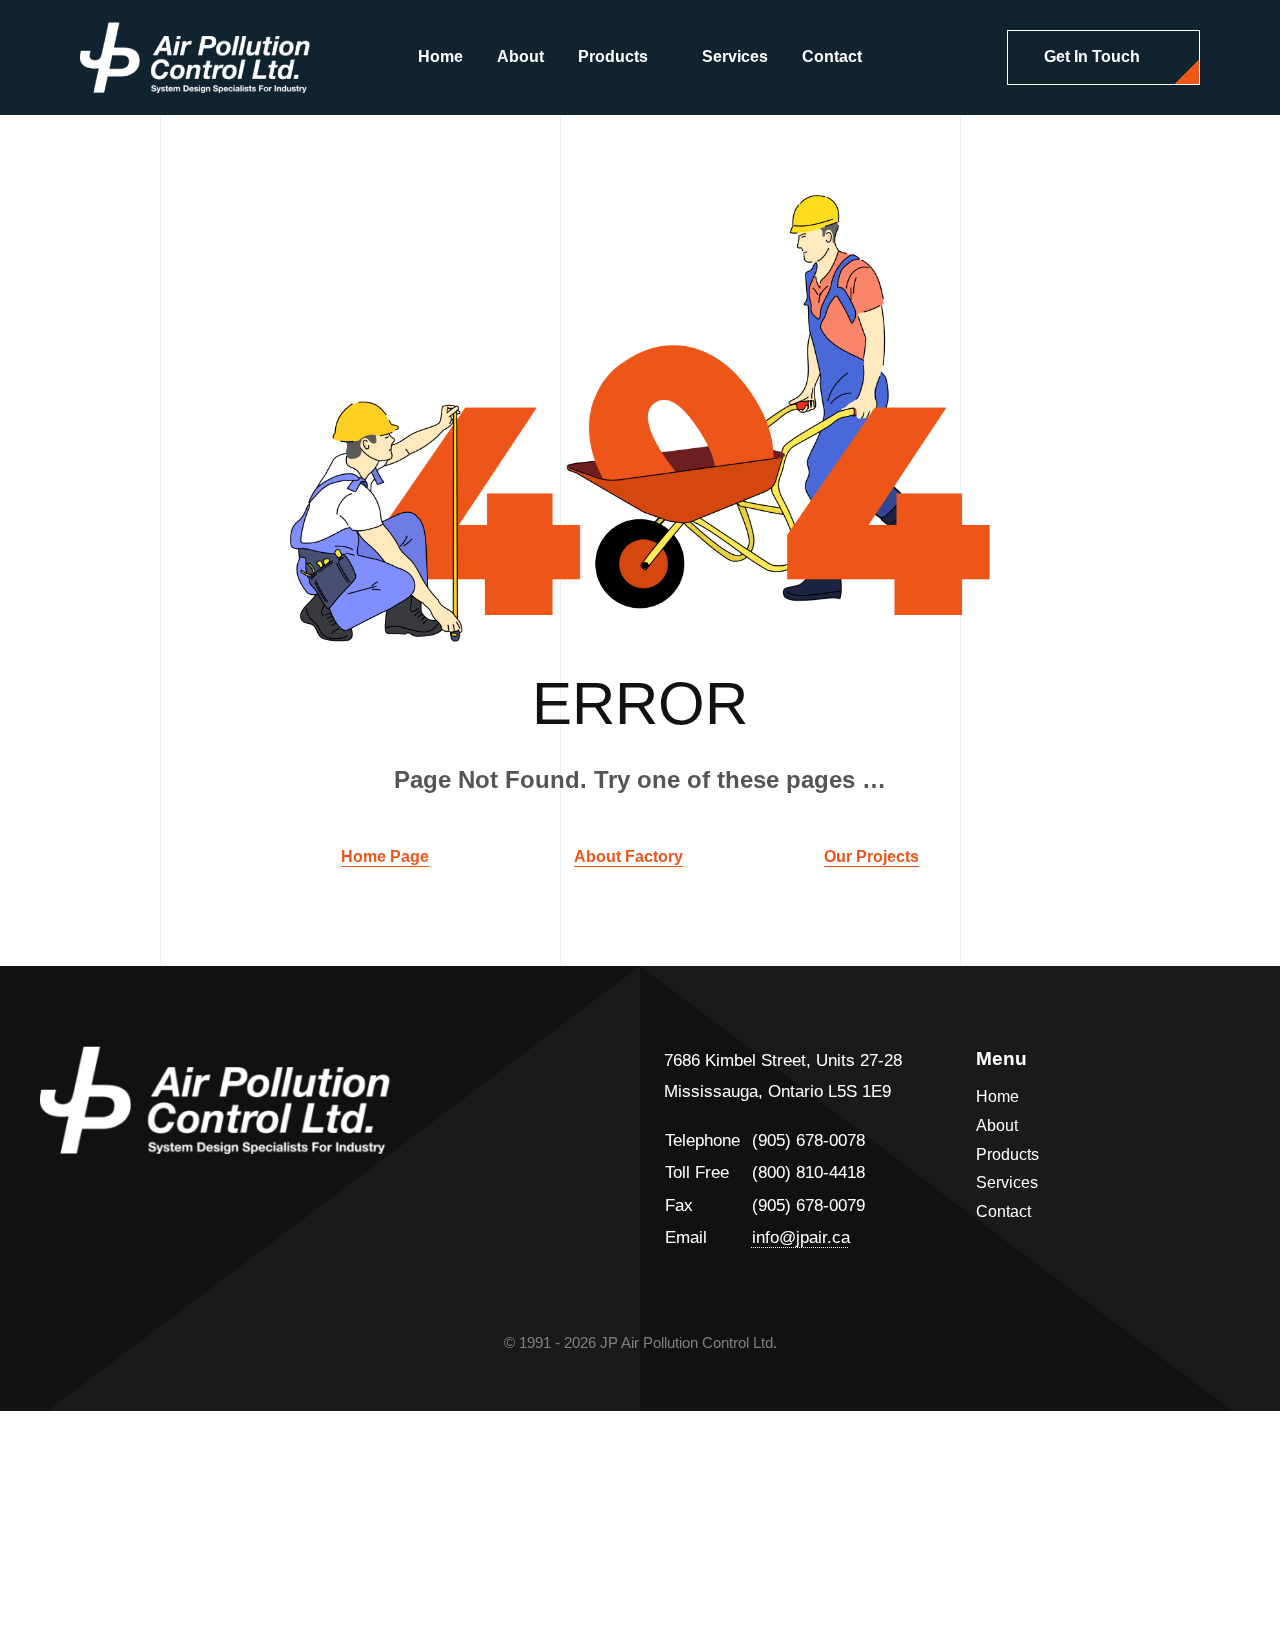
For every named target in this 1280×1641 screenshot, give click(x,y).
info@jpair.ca (801, 1237)
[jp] (195, 30)
